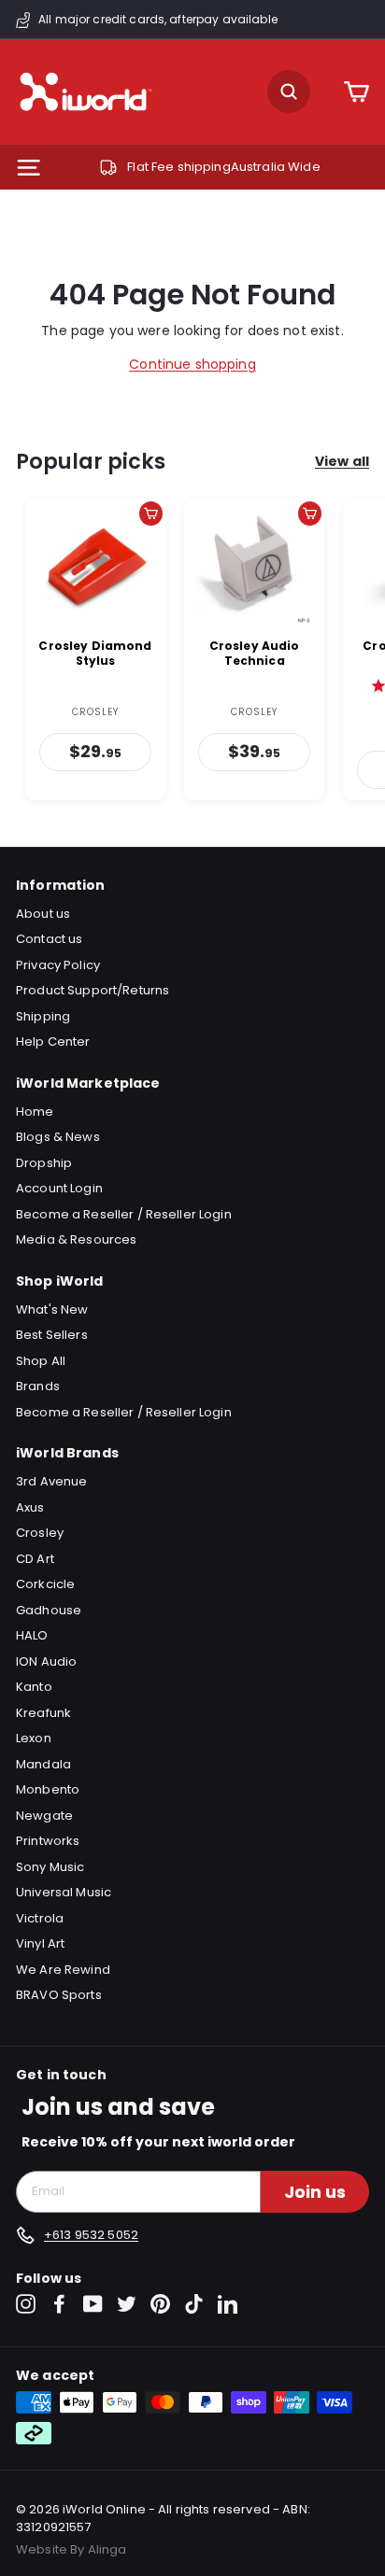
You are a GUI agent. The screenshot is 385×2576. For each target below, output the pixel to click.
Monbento (48, 1789)
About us (43, 914)
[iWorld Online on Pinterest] (160, 2304)
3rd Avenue (51, 1481)
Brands (38, 1386)
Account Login (59, 1188)
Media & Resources (76, 1239)
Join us (315, 2192)
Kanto (34, 1687)
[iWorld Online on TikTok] (194, 2304)
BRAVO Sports (59, 1995)
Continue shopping (192, 364)
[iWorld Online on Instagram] (26, 2304)
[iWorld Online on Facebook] (59, 2304)
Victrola (40, 1918)
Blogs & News (58, 1137)
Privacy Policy (58, 965)
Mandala (43, 1764)
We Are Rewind (63, 1970)
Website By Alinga (71, 2549)
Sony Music (50, 1867)
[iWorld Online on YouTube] (93, 2304)
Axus (30, 1507)
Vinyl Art (40, 1943)
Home (35, 1112)
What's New (52, 1309)
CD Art (35, 1559)
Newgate (44, 1816)
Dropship (44, 1163)
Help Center (53, 1042)
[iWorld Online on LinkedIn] (228, 2304)
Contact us (49, 939)
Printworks (48, 1841)
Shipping (43, 1016)
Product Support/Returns (93, 990)
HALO (32, 1635)
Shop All (41, 1361)
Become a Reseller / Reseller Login (124, 1214)
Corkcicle (45, 1584)
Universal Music (64, 1892)
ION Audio (46, 1661)
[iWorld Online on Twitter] (127, 2304)
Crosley (40, 1533)
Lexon (34, 1738)
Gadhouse (49, 1610)
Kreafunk (43, 1713)
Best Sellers (52, 1335)
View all (342, 461)
